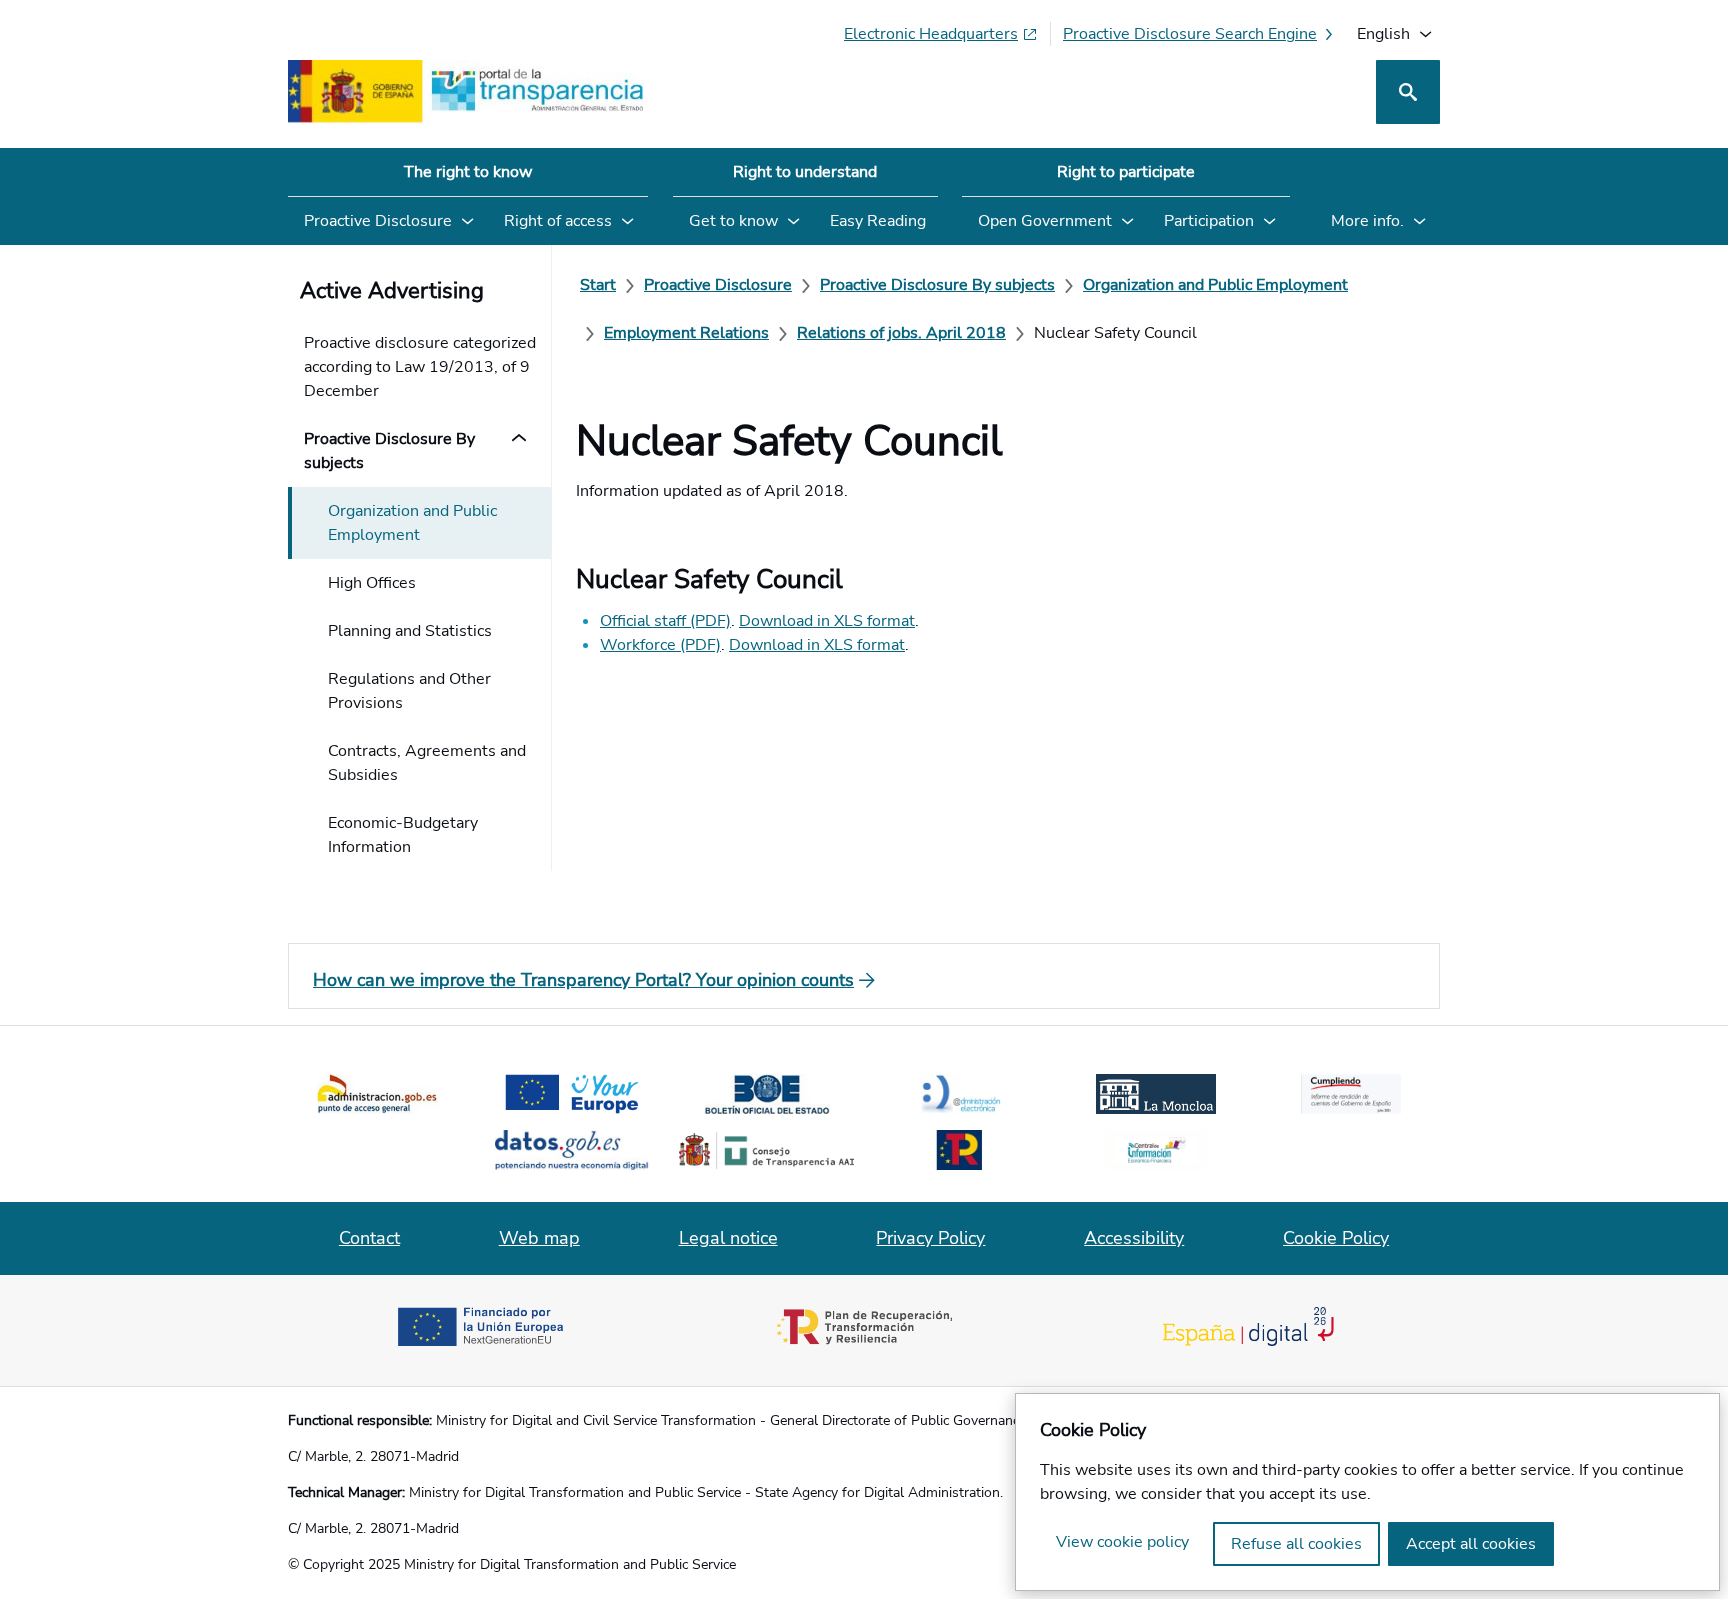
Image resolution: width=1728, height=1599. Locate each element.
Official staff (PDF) (665, 621)
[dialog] (1367, 1492)
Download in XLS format (827, 621)
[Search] (1408, 92)
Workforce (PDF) (660, 645)
